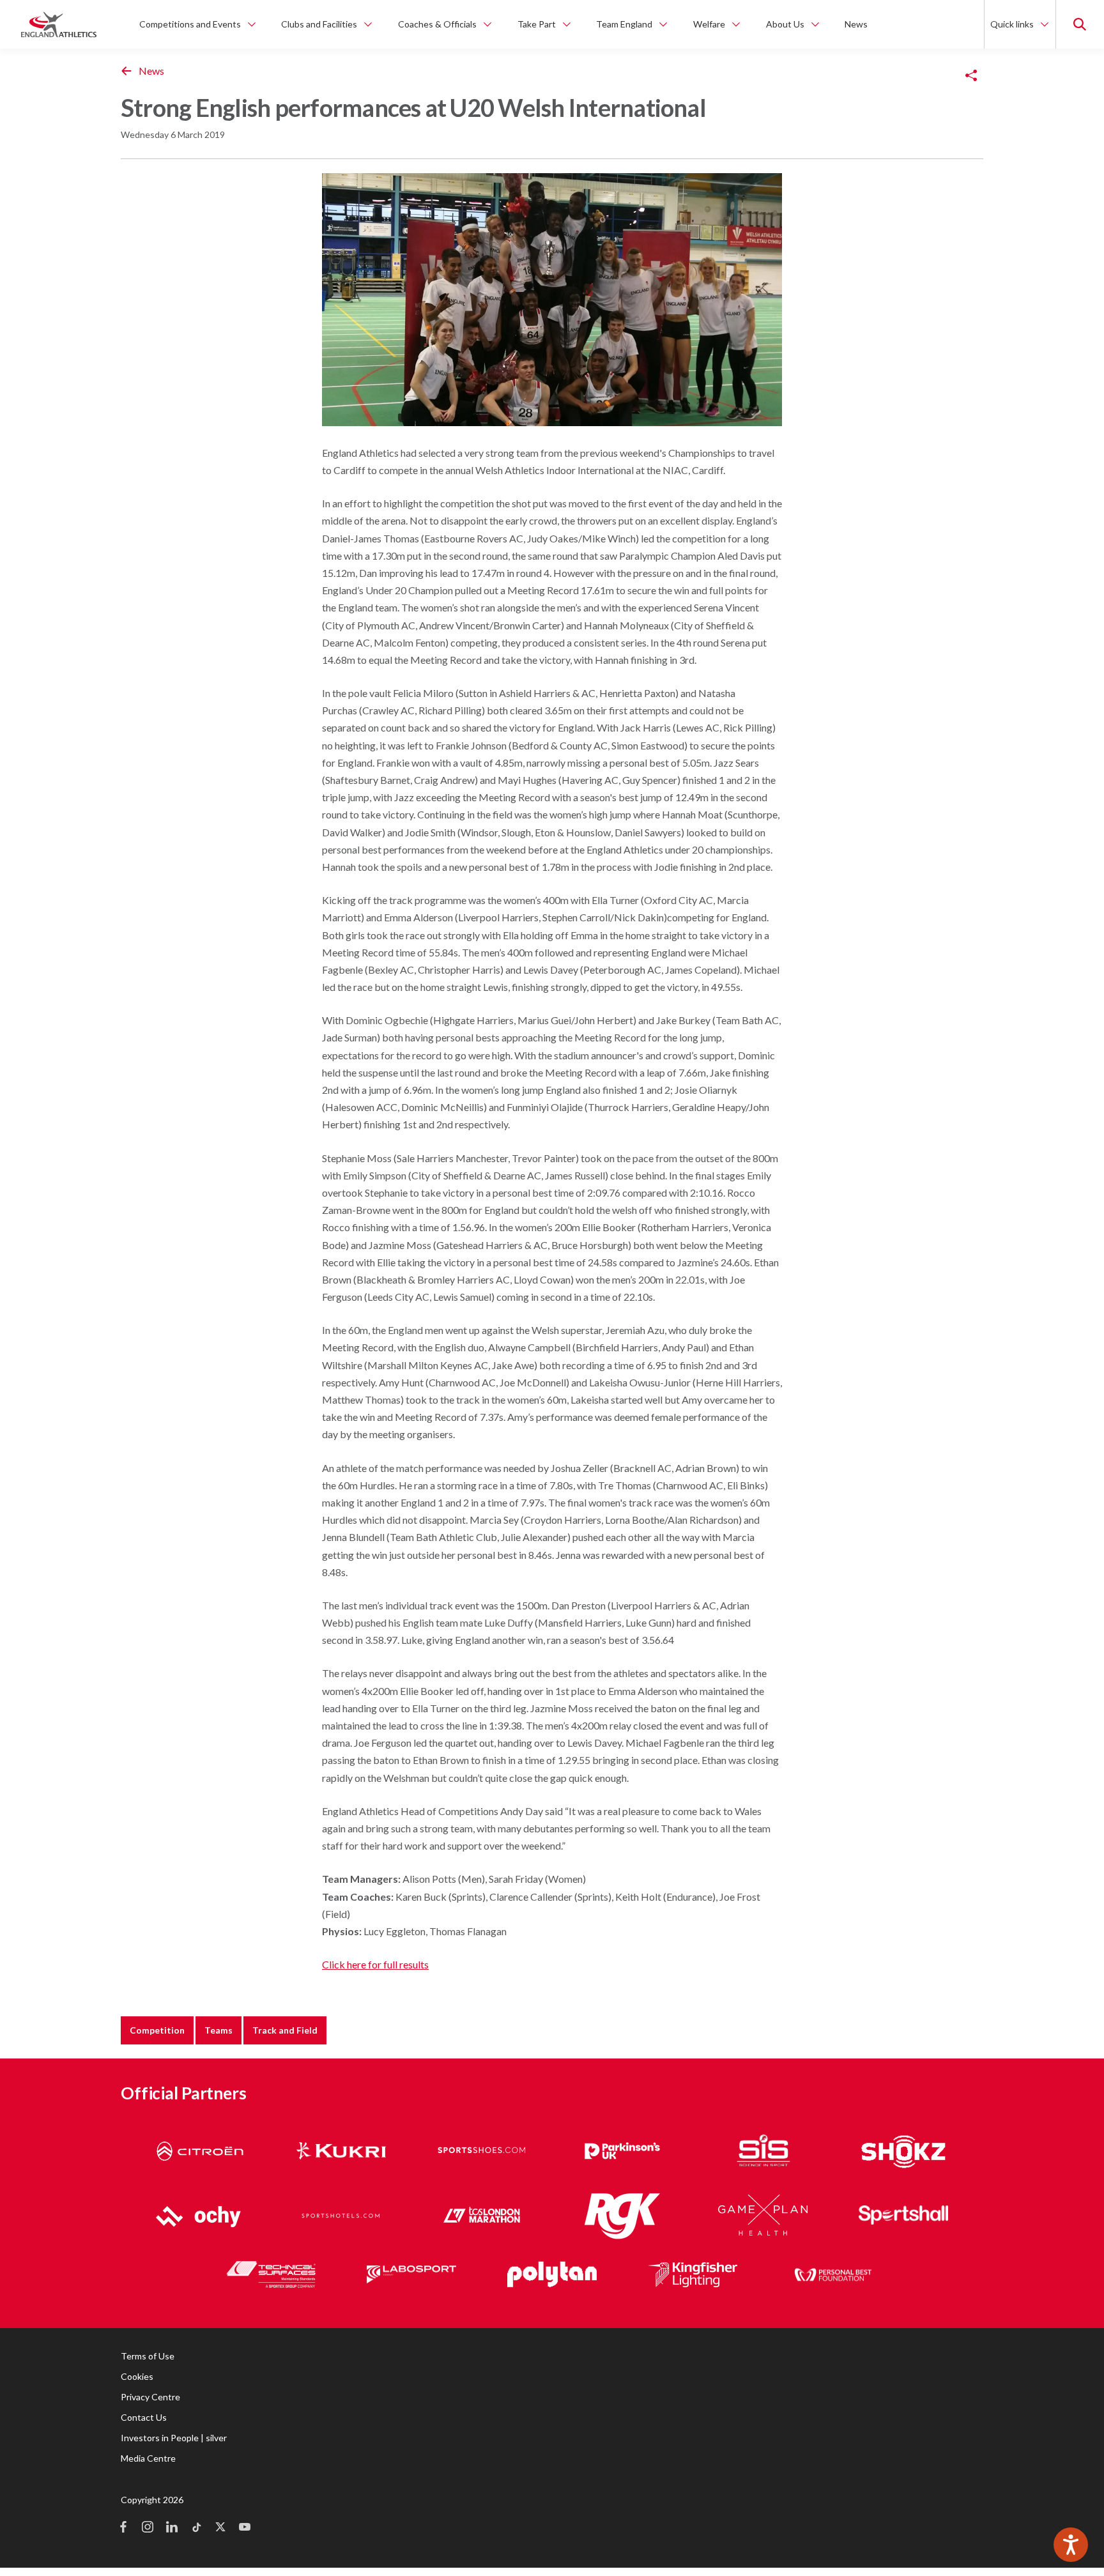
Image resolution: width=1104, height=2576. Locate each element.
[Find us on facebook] (123, 2528)
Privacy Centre (150, 2397)
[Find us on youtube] (245, 2528)
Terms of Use (148, 2356)
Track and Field (285, 2030)
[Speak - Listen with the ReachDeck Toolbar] (1071, 2545)
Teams (218, 2030)
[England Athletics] (59, 24)
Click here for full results (375, 1964)
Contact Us (144, 2417)
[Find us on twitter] (220, 2528)
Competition (157, 2030)
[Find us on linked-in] (172, 2528)
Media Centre (148, 2458)
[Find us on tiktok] (196, 2528)
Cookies (137, 2376)
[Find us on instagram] (148, 2528)
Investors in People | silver (174, 2438)
